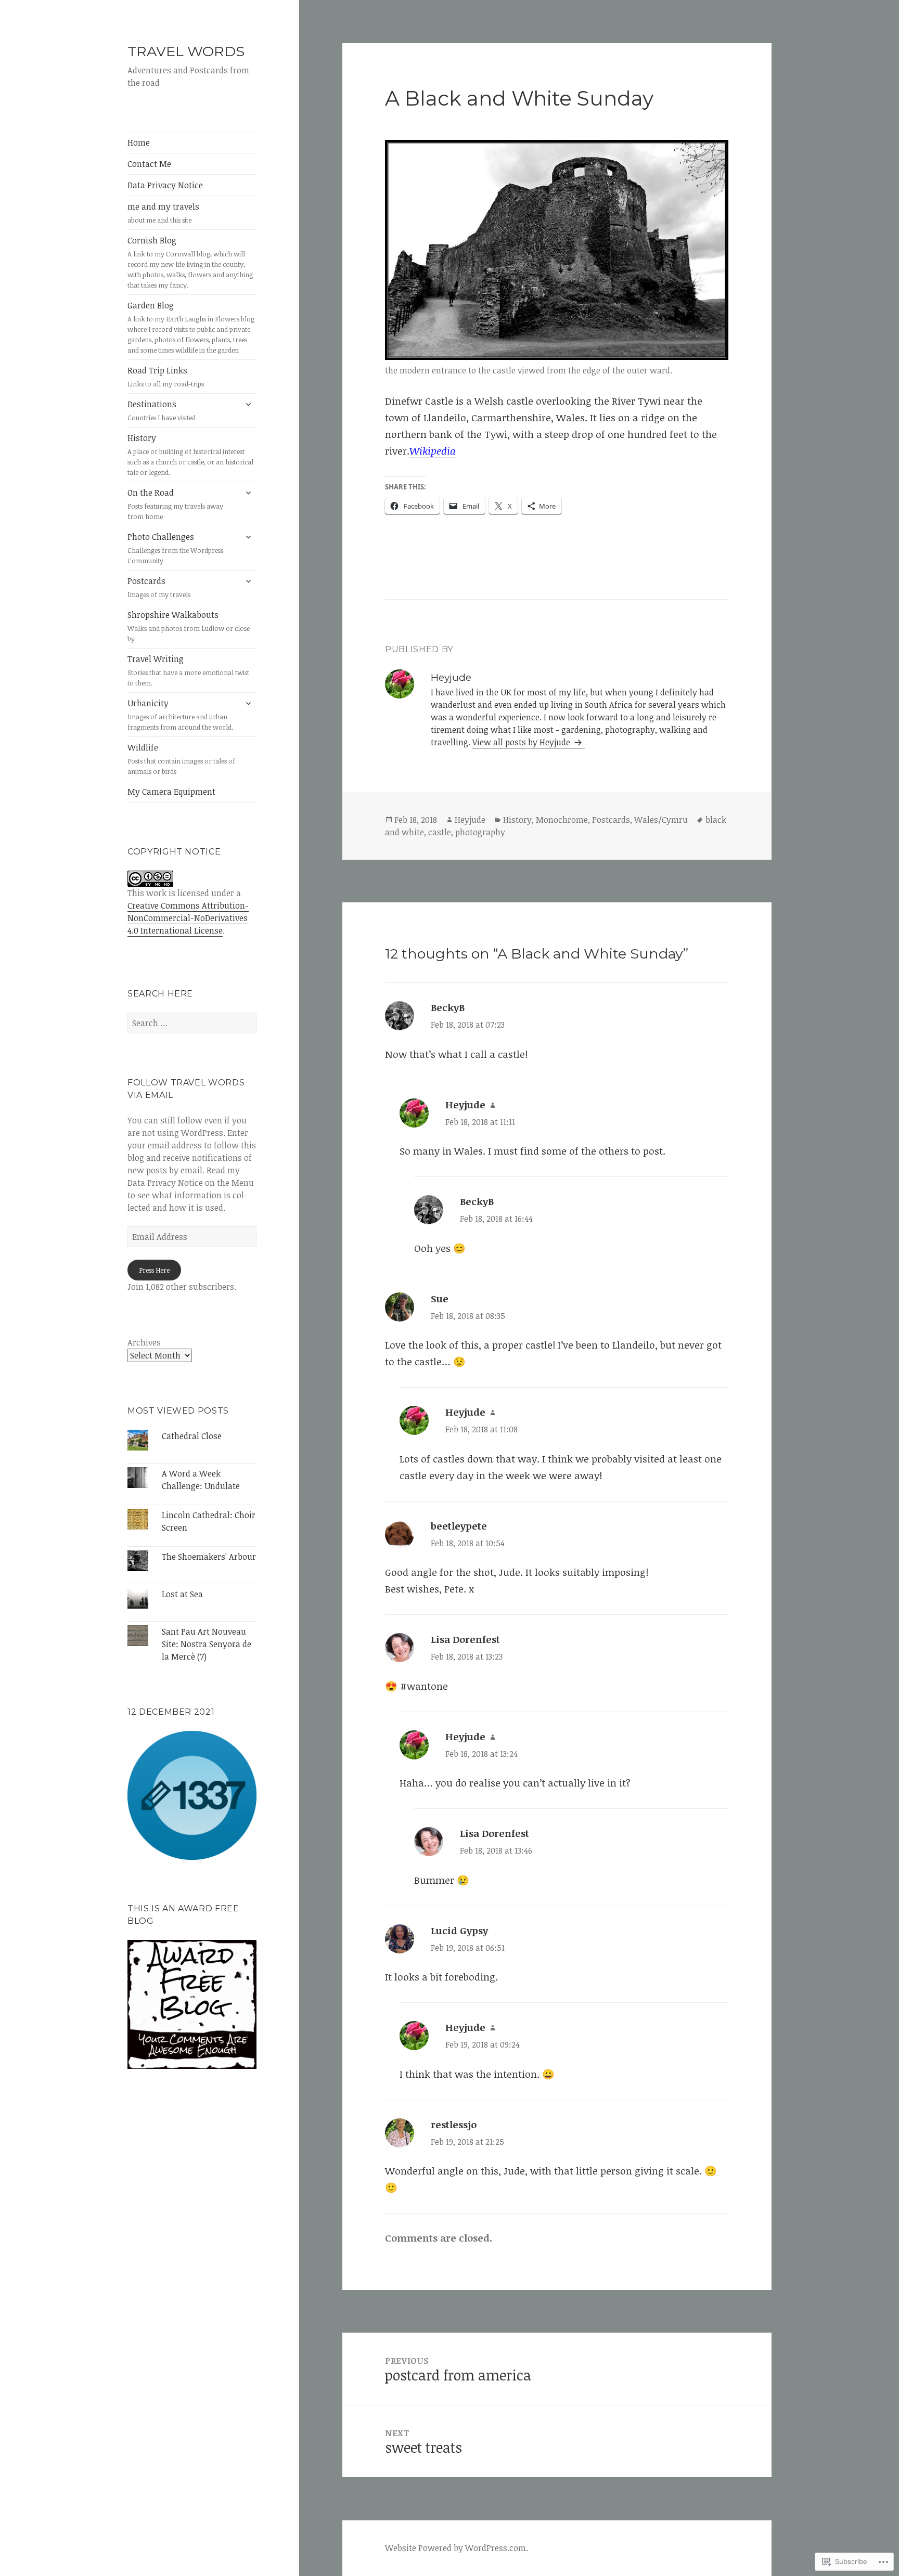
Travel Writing (188, 670)
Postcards (159, 587)
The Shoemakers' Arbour (209, 1557)
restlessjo (454, 2125)
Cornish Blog (190, 262)
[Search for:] (192, 1023)
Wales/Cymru (661, 820)
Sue (440, 1299)
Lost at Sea (182, 1594)
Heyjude (470, 820)
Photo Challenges (175, 548)
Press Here (154, 1270)
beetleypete (459, 1526)
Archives (144, 1342)
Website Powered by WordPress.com (455, 2548)
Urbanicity (180, 715)
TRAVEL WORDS (186, 51)
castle (440, 832)
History (190, 455)
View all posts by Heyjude (522, 742)
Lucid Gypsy (459, 1931)
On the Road (175, 504)
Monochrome (562, 820)
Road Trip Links (166, 377)
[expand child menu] (248, 404)
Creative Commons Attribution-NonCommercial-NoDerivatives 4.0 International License (188, 918)
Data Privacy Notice (165, 185)
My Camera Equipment (171, 792)
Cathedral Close (192, 1436)
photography (480, 832)
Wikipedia (433, 451)
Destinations (162, 410)
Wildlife (181, 759)
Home (139, 143)
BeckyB (448, 1007)
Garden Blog (191, 327)
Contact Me (149, 164)
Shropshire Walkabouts (189, 626)
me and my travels (163, 213)
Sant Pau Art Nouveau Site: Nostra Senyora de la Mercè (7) (207, 1644)
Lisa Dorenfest (465, 1639)
